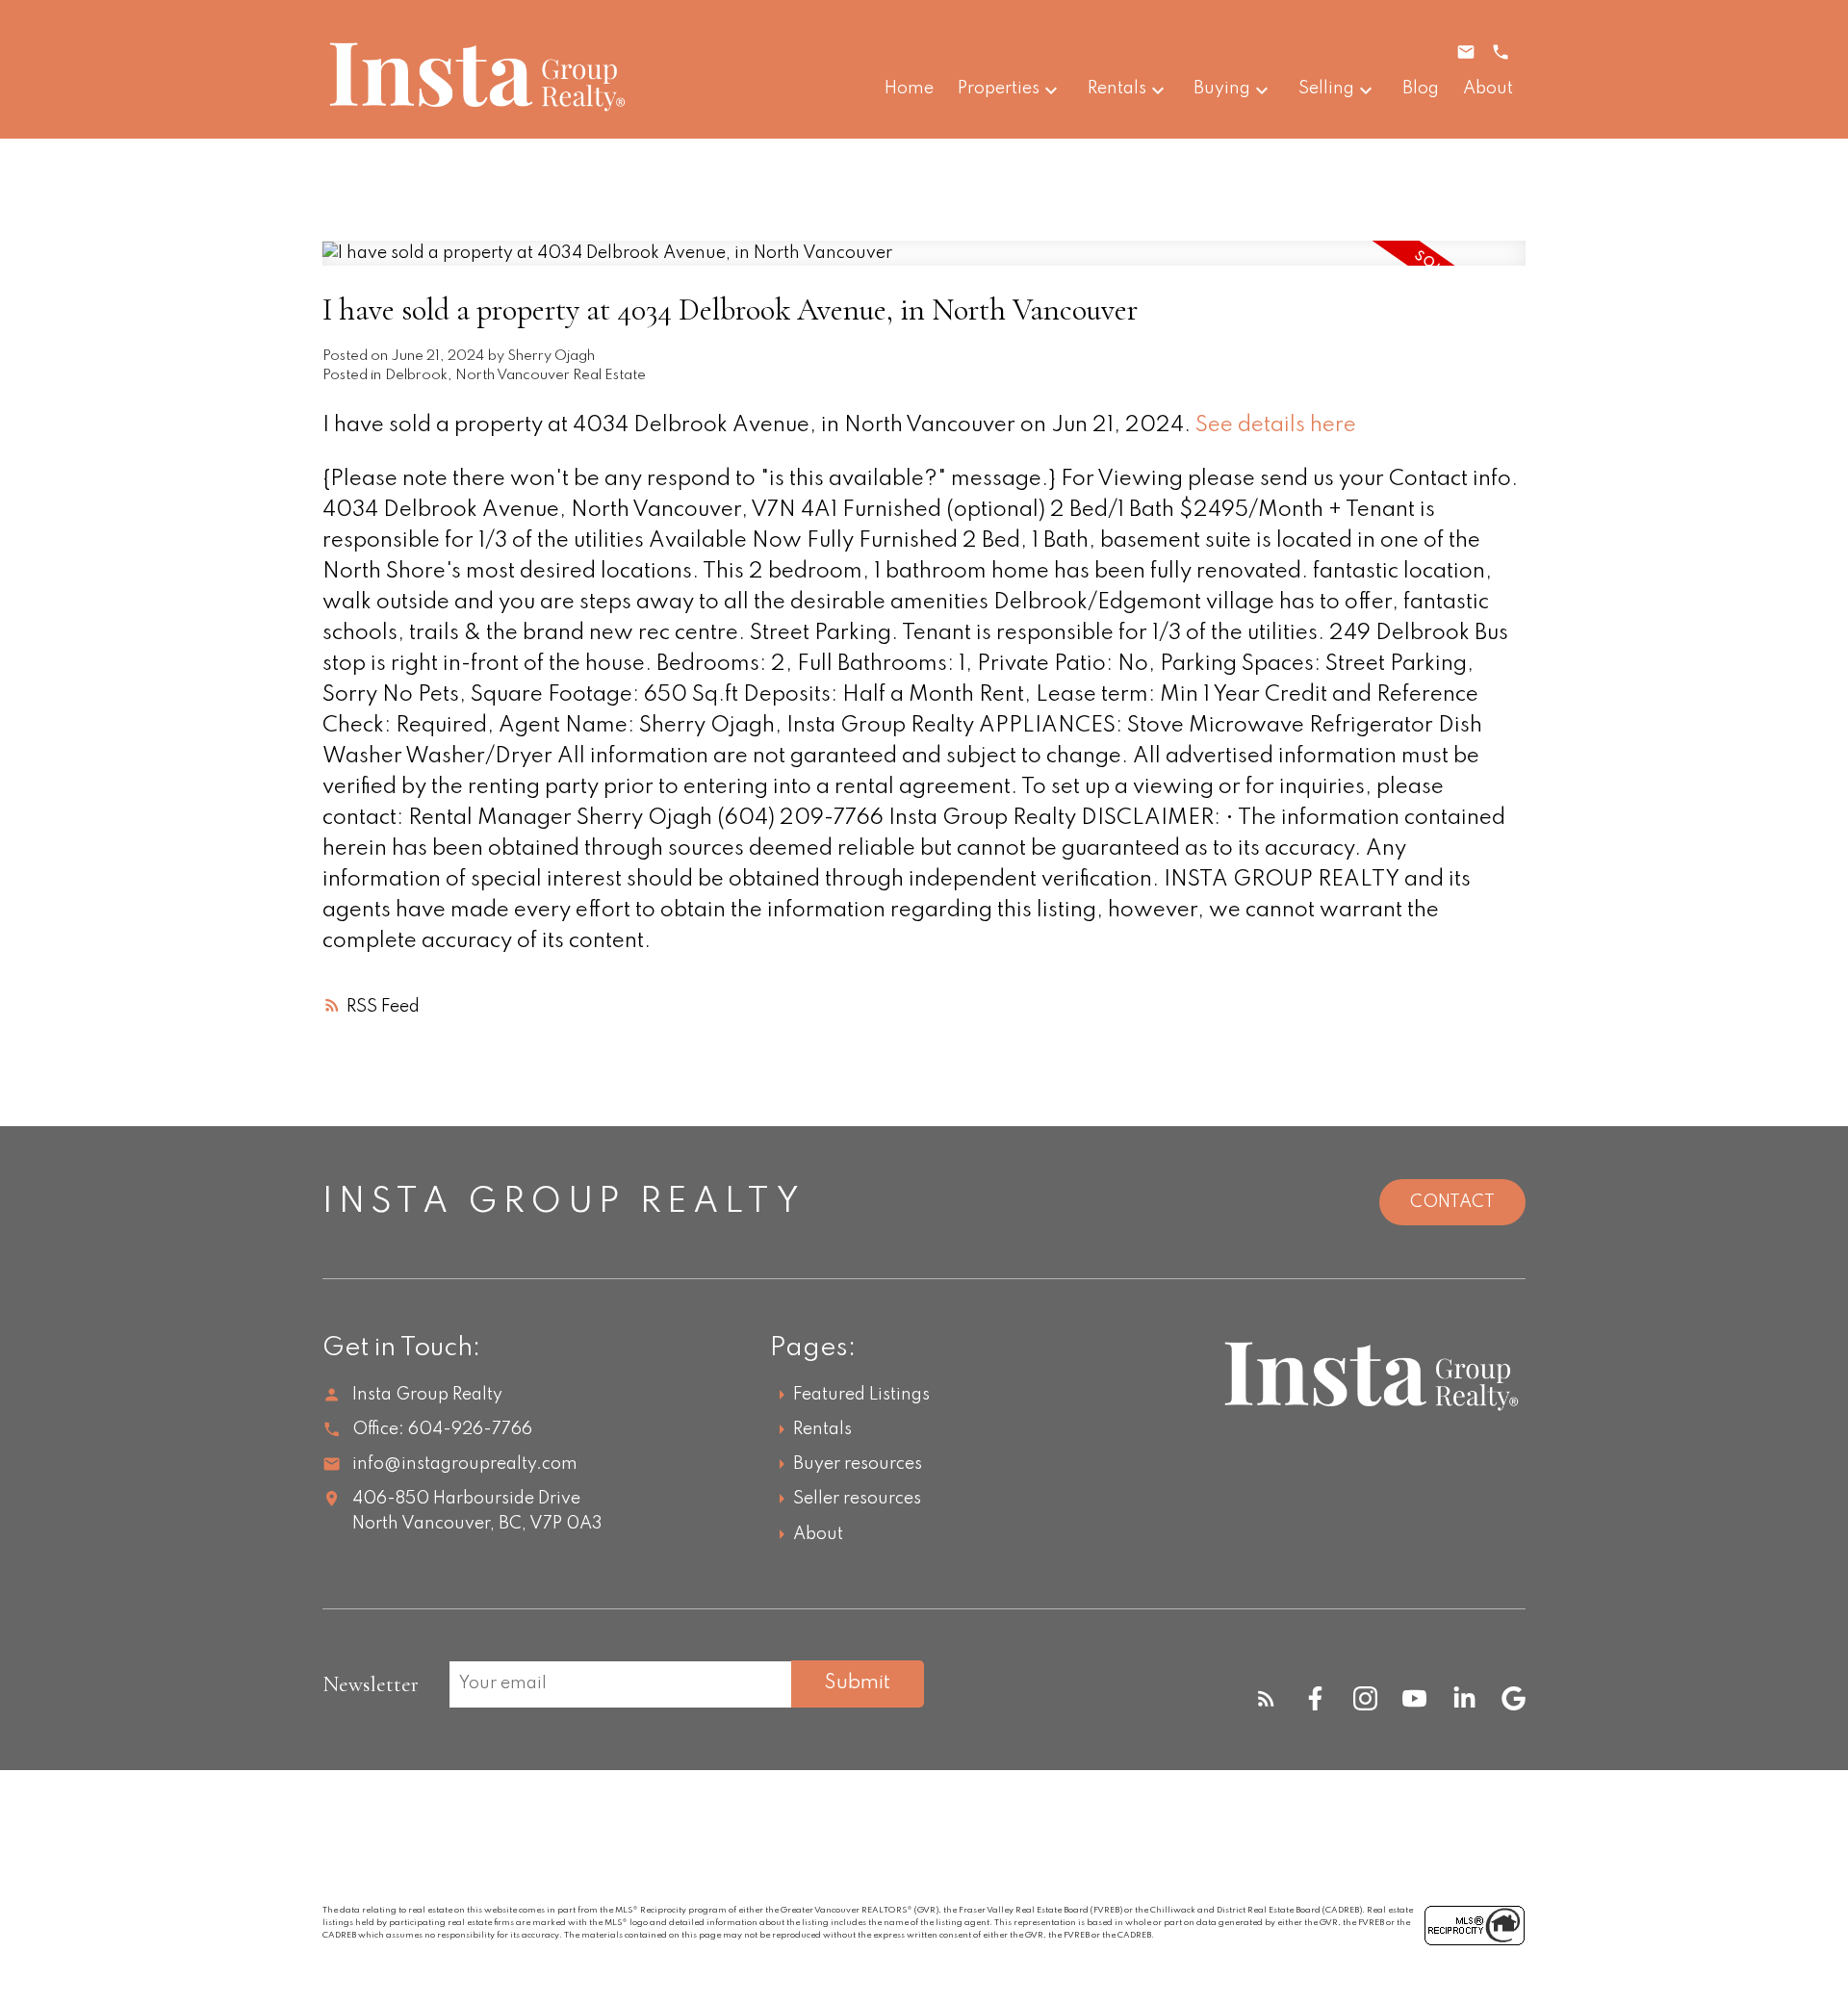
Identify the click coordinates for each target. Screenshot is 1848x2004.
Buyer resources (858, 1464)
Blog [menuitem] (1421, 89)
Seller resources (857, 1499)
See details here (1276, 425)
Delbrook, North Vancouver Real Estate (515, 375)
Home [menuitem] (909, 89)
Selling (1326, 89)
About (818, 1534)
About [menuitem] (1488, 89)
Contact (1452, 1202)
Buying (1222, 89)
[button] (1266, 1698)
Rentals (1117, 89)
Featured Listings (861, 1395)
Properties (999, 89)
